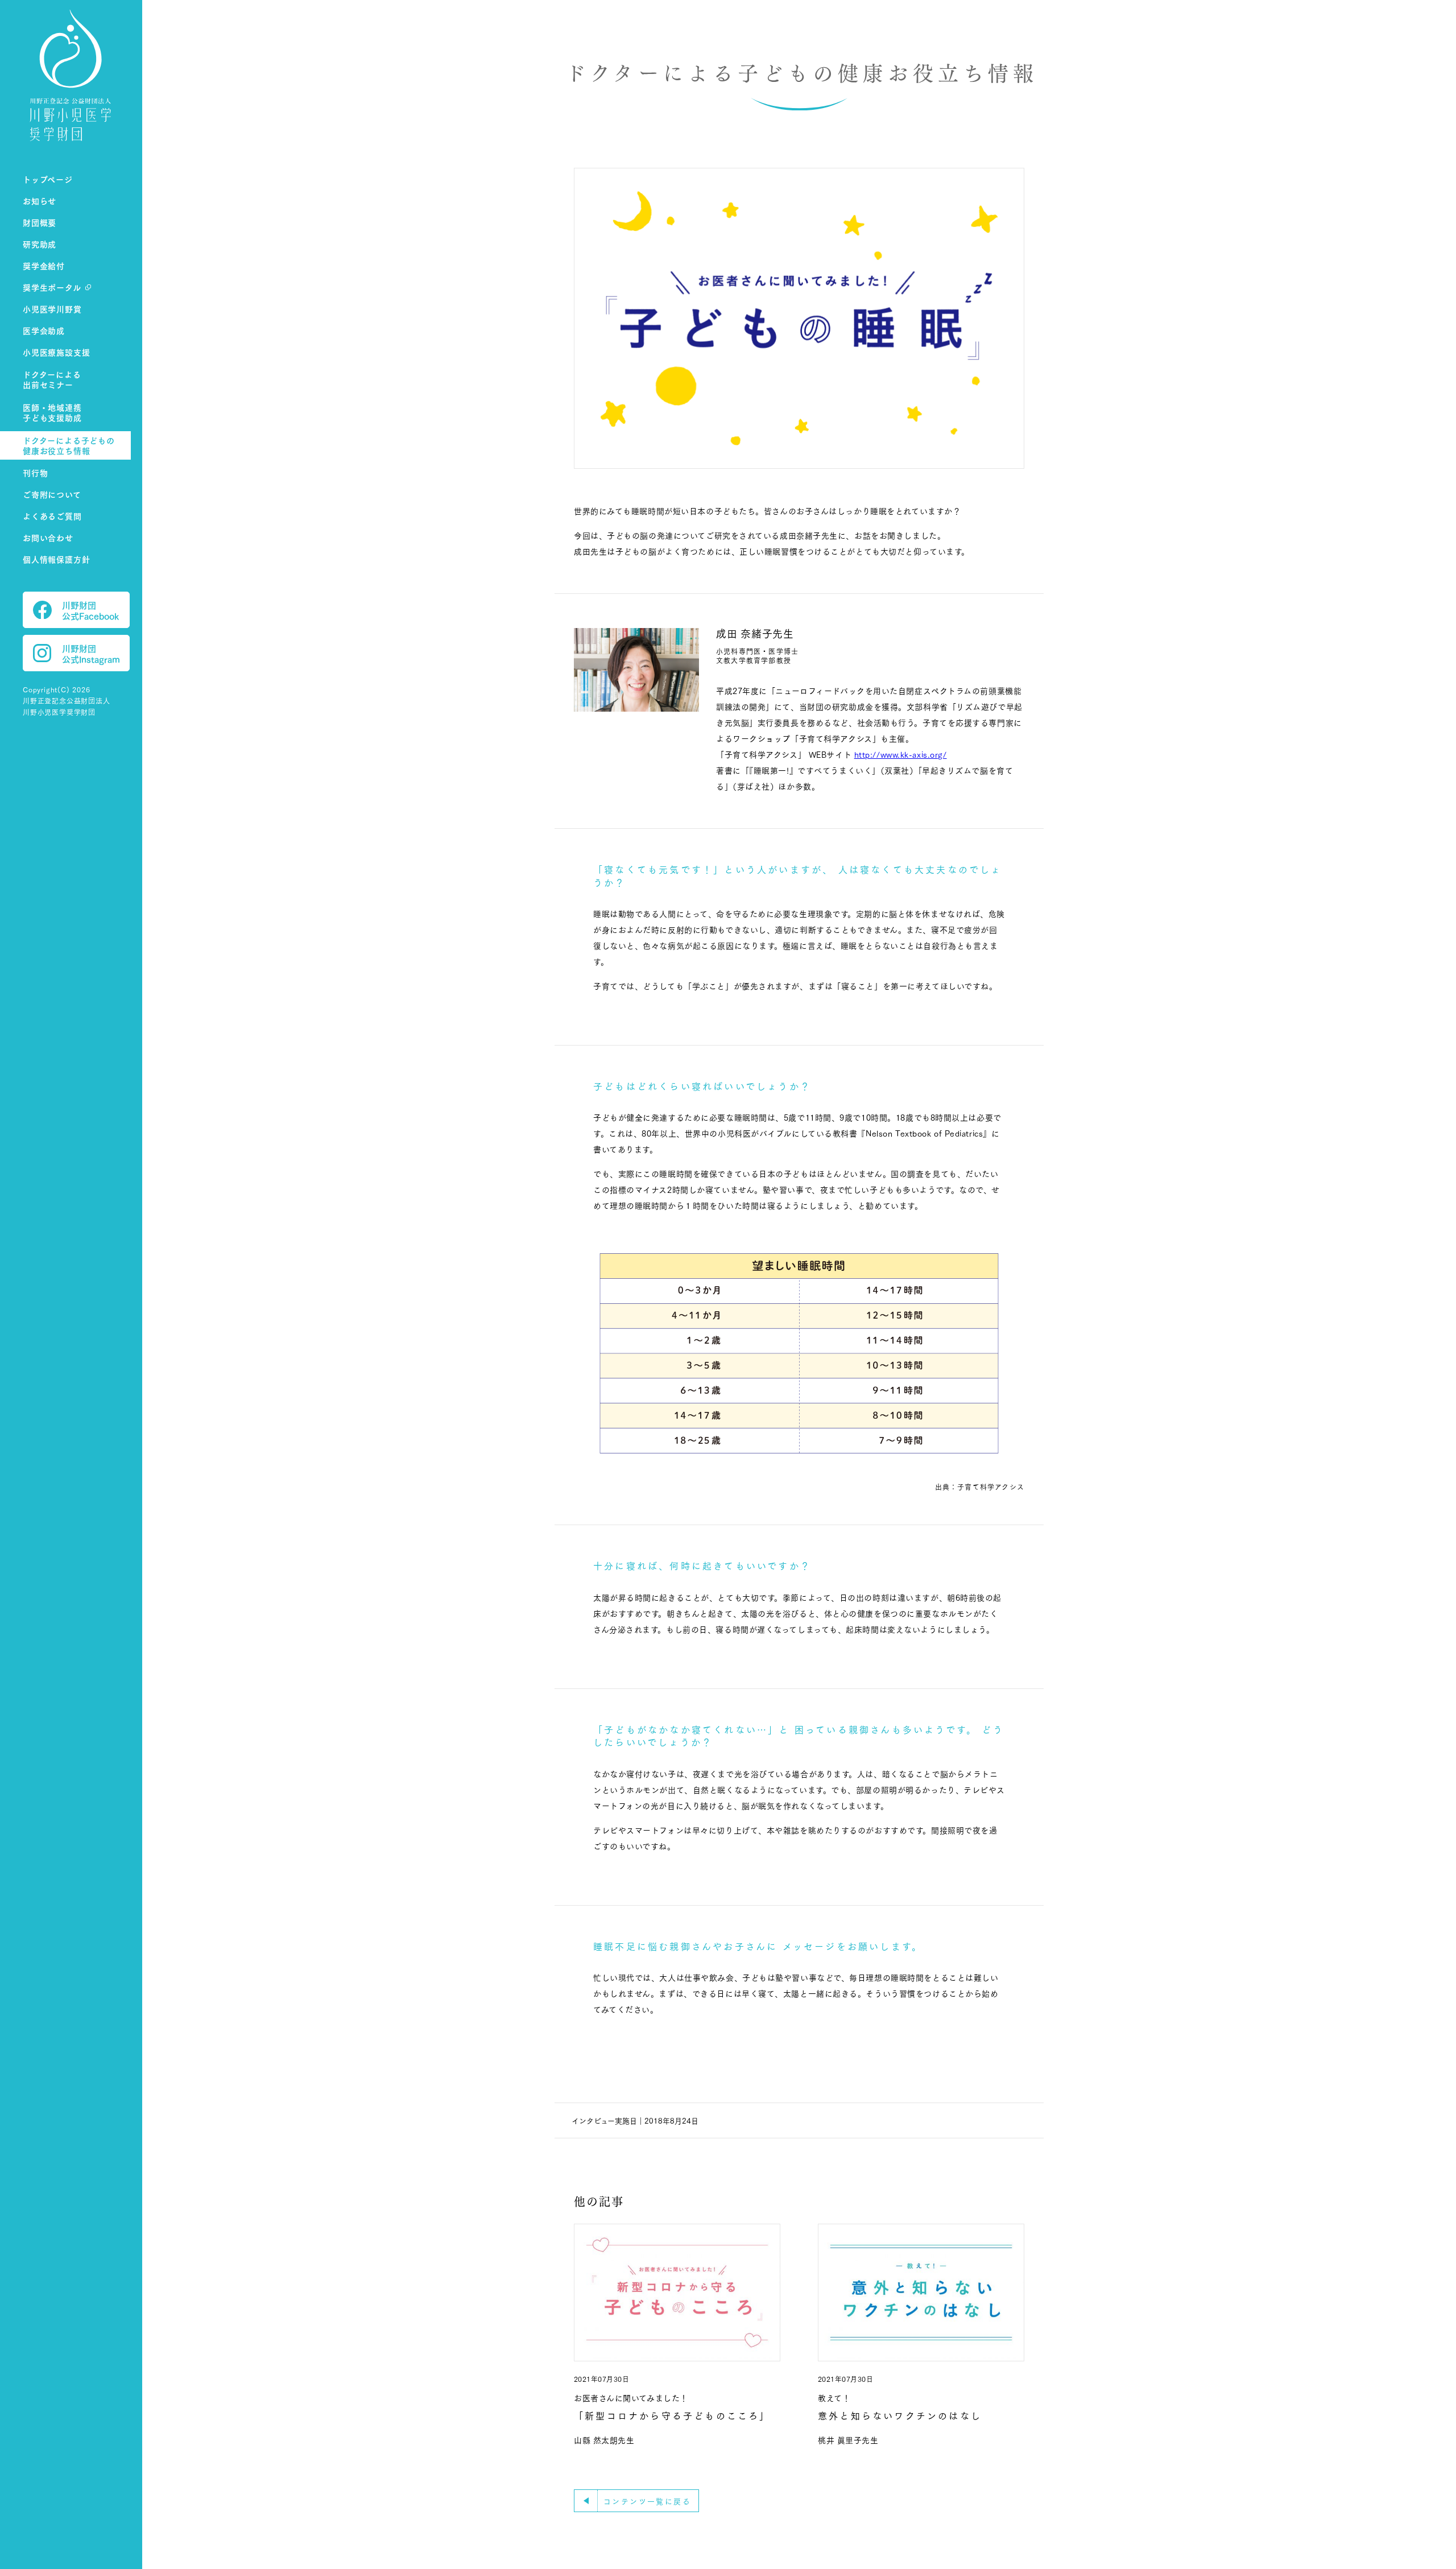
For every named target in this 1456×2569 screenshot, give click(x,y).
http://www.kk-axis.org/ (901, 754)
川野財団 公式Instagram (91, 653)
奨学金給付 (44, 265)
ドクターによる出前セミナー (52, 380)
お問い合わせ (48, 537)
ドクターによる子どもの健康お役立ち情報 (69, 446)
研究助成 (40, 244)
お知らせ (40, 201)
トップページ (48, 179)
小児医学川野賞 (52, 309)
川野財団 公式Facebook (90, 610)
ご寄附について (52, 494)
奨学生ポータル (52, 287)
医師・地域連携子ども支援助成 (52, 413)
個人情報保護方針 (56, 559)
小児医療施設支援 (56, 352)
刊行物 (35, 472)
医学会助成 (44, 330)
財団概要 (40, 222)
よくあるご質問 (52, 516)
